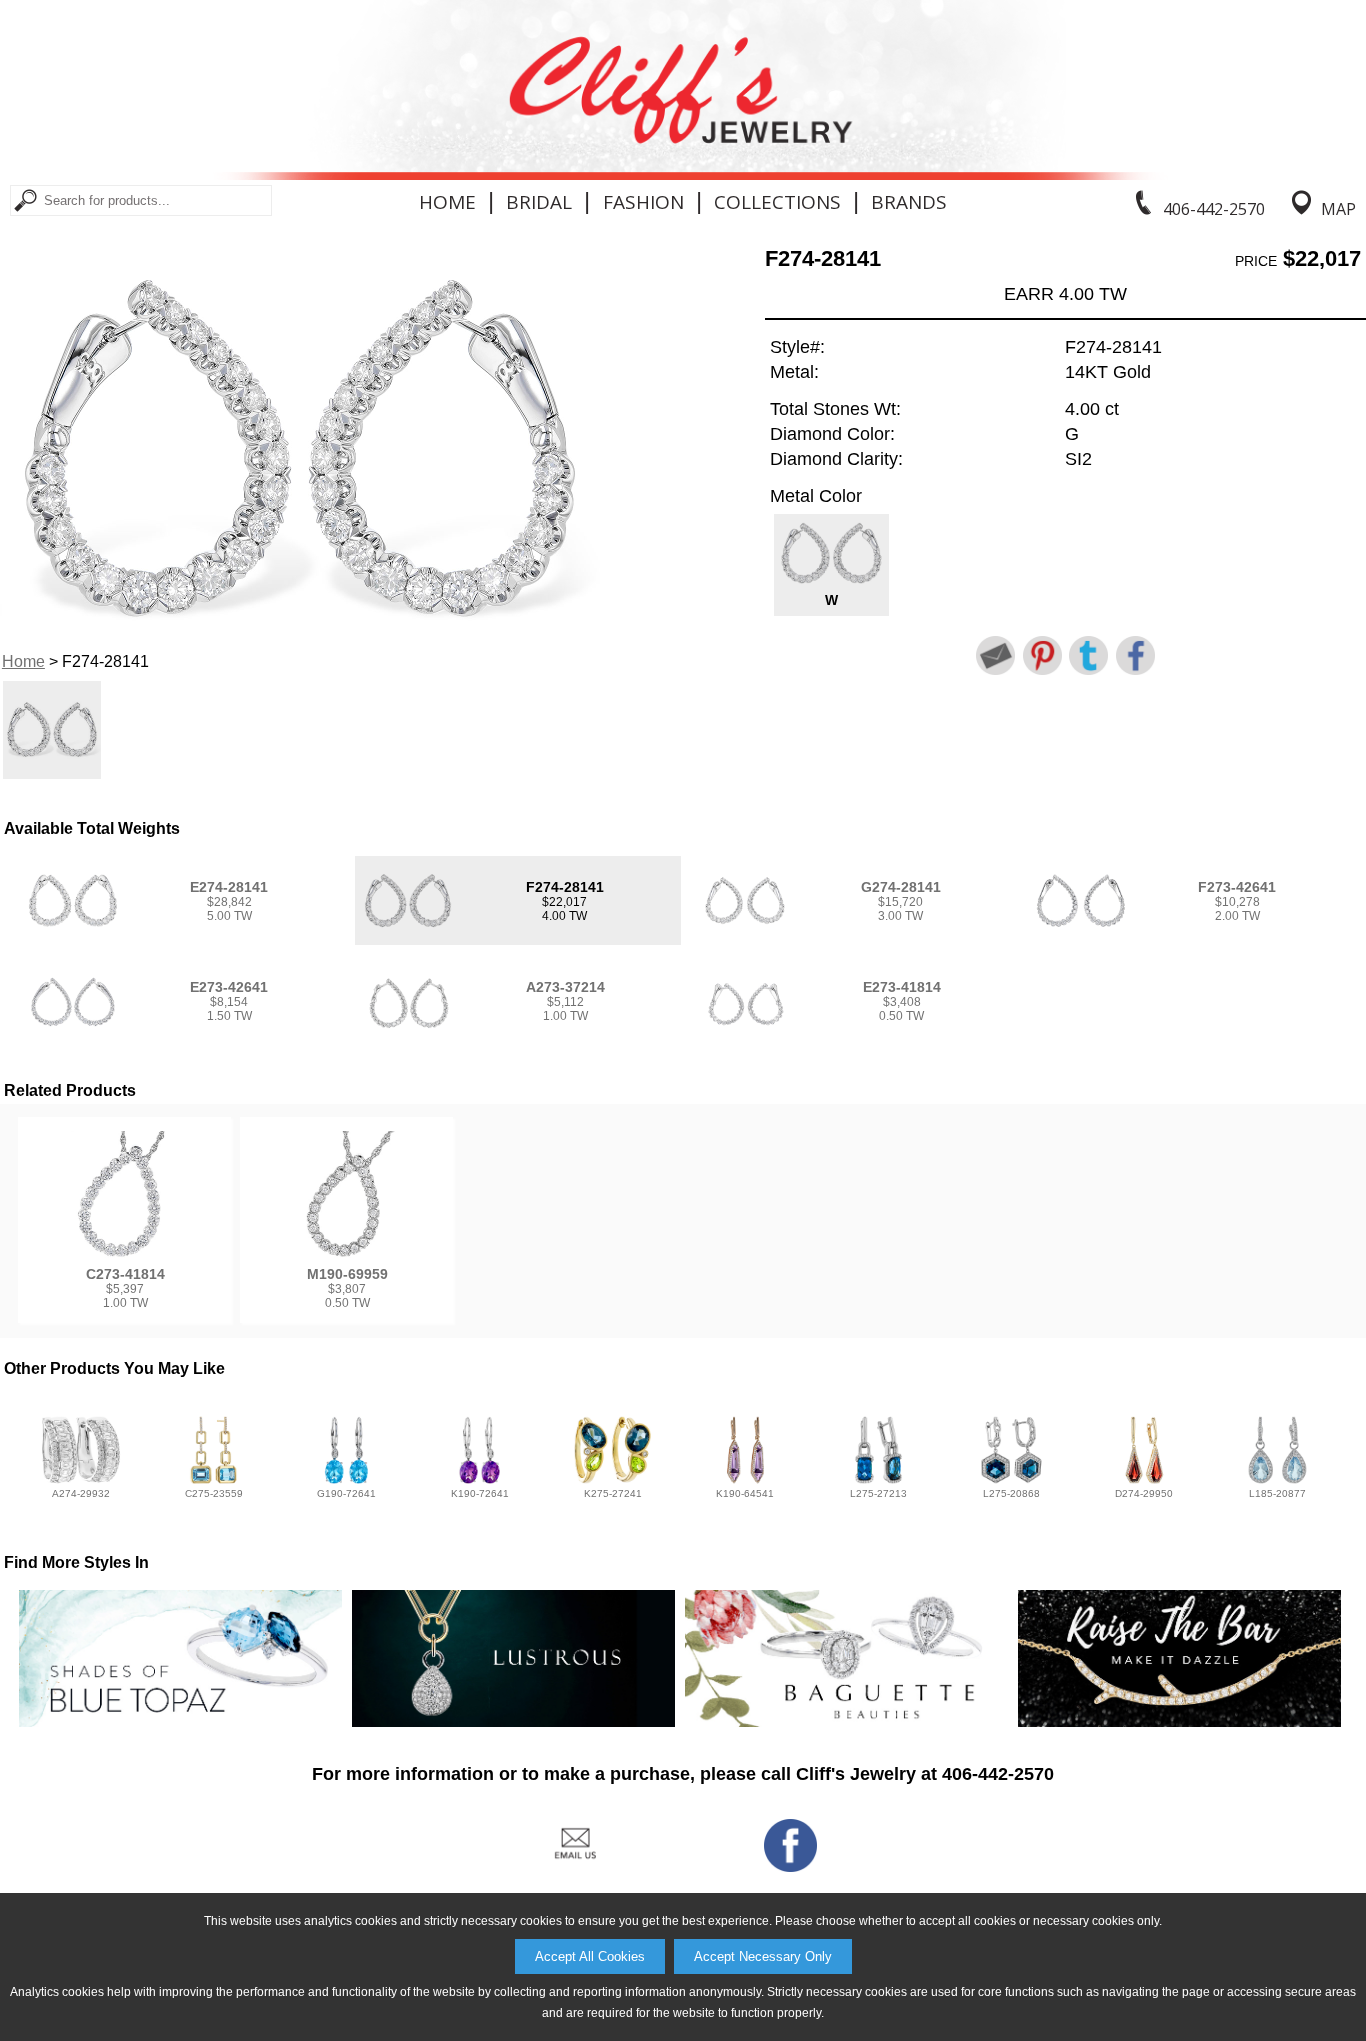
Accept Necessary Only (763, 1956)
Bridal (539, 202)
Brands (909, 202)
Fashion (643, 202)
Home (447, 202)
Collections (777, 202)
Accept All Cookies (590, 1956)
